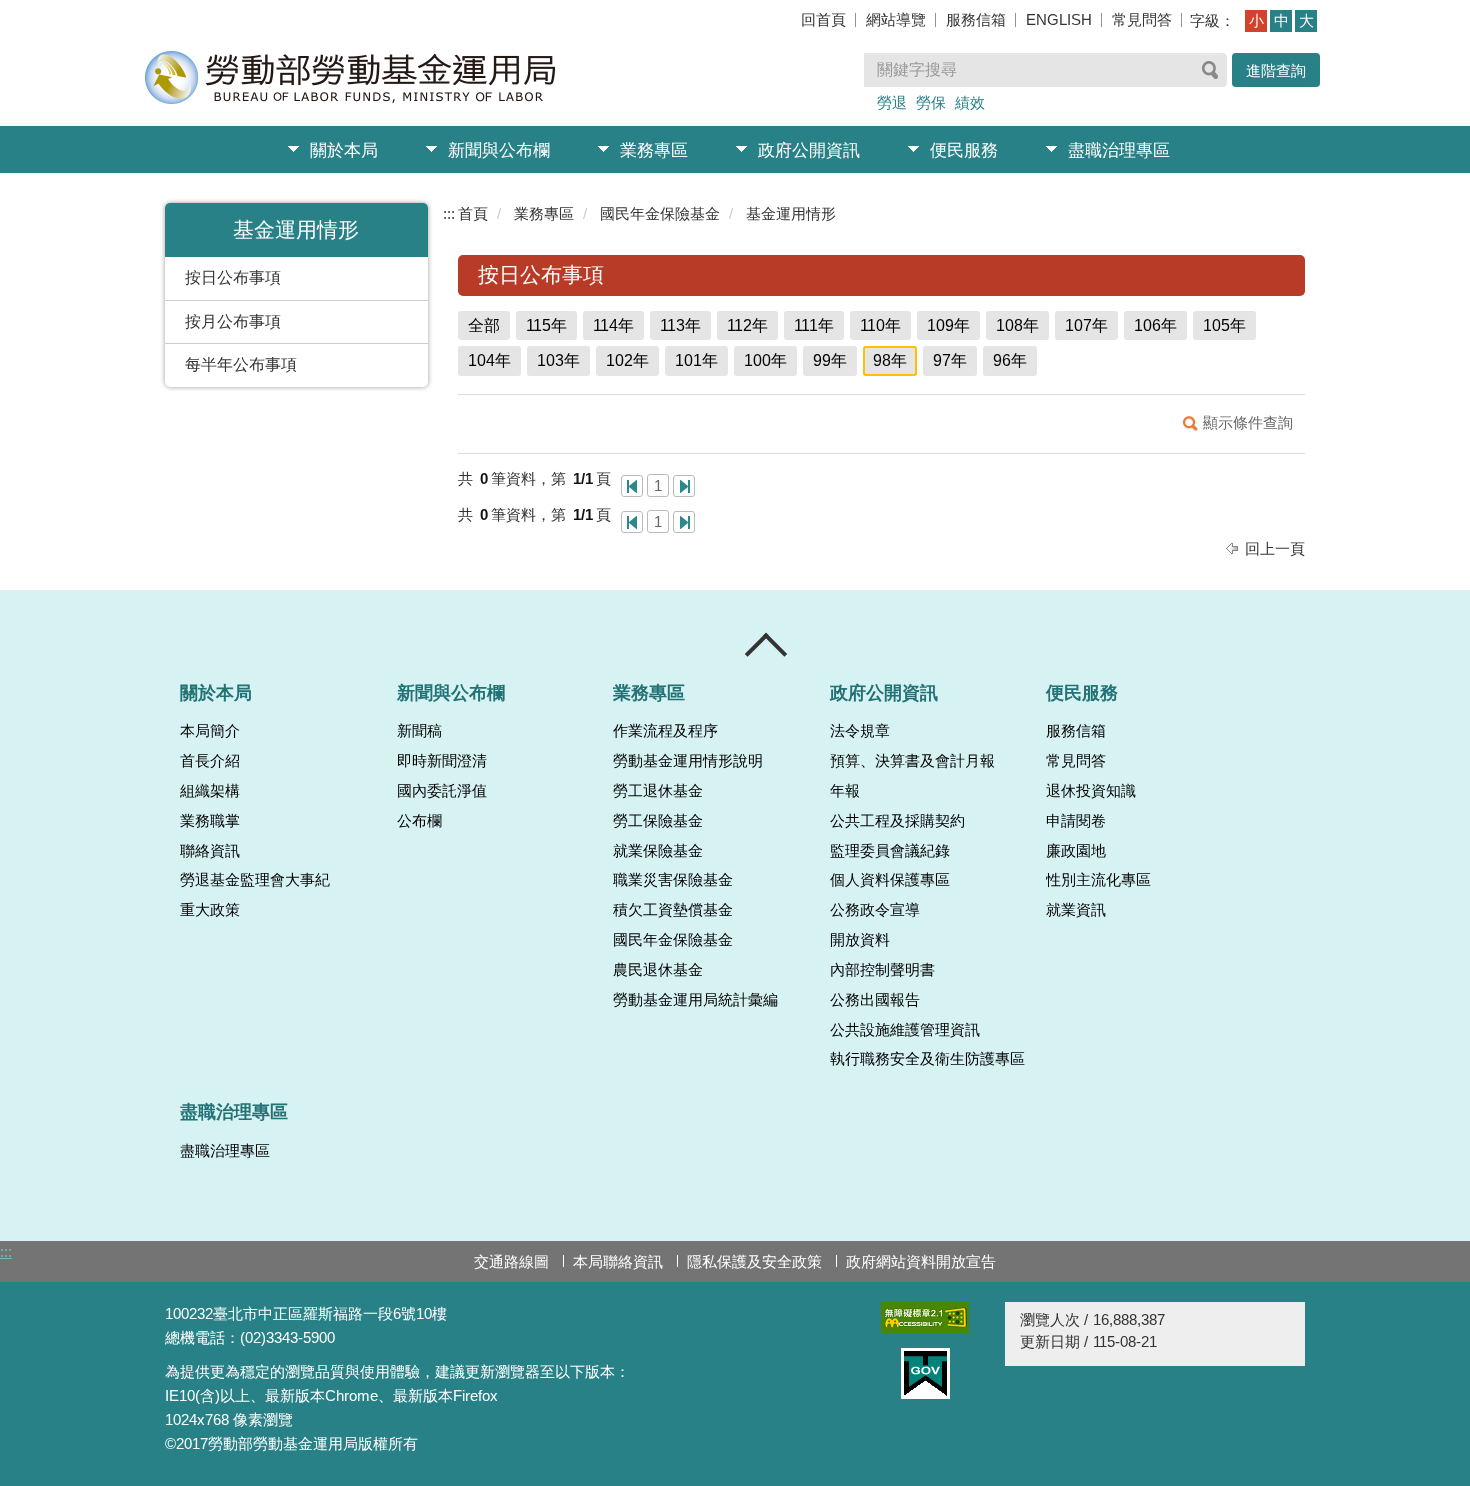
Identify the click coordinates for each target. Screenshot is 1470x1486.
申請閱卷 (1076, 821)
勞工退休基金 (658, 791)
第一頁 (632, 486)
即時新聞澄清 (442, 761)
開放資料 (860, 940)
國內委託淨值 (442, 791)
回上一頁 (1275, 548)
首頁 (473, 213)
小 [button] (1256, 20)
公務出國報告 (875, 1000)
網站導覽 (896, 19)
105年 (1224, 325)
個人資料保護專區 (890, 880)
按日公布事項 (233, 277)
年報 (845, 791)
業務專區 (654, 150)
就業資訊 (1076, 910)
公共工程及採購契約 (897, 821)
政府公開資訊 (809, 150)
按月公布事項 (233, 321)
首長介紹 (210, 761)
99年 (830, 360)
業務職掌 (210, 821)
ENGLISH (1059, 19)
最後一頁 (684, 486)
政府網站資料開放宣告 (921, 1261)
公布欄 (419, 821)
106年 (1155, 325)
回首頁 (823, 19)
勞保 (931, 102)
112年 (747, 325)
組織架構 (210, 791)
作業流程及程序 (665, 731)
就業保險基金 (658, 851)
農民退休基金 (658, 970)
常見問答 (1142, 19)
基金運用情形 (791, 213)
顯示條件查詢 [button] (1248, 422)
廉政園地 (1076, 851)
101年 (696, 360)
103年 (558, 360)
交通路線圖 (511, 1261)
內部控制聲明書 (882, 970)
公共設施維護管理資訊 (905, 1030)
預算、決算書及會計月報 (912, 761)
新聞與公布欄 (499, 150)
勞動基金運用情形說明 (688, 761)
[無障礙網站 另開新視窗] (925, 1317)
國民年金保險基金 (660, 213)
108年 (1017, 325)
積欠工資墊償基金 (673, 910)
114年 (613, 325)
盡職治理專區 (1119, 150)
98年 (890, 360)
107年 (1086, 325)
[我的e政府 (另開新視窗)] (925, 1373)
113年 (680, 325)
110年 (880, 325)
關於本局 (344, 150)
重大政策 (210, 910)
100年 (765, 360)
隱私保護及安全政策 (754, 1261)
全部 (484, 325)
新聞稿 (419, 731)
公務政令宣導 (875, 910)
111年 (814, 325)
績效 (970, 102)
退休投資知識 (1091, 791)
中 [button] (1281, 20)
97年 (950, 360)
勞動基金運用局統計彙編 (695, 1000)
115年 (546, 325)
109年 (948, 325)
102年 (627, 360)
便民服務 (964, 150)
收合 (767, 645)
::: (449, 213)
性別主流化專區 (1098, 880)
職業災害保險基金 (673, 880)
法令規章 (860, 731)
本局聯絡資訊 (618, 1261)
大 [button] (1306, 20)
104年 (489, 360)
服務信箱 (976, 19)
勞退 (892, 102)
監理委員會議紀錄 (890, 851)
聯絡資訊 (210, 851)
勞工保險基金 (658, 821)
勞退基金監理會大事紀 (255, 880)
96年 (1010, 360)
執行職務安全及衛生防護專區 (927, 1059)
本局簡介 (210, 731)
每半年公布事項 (241, 364)
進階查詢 (1276, 70)
